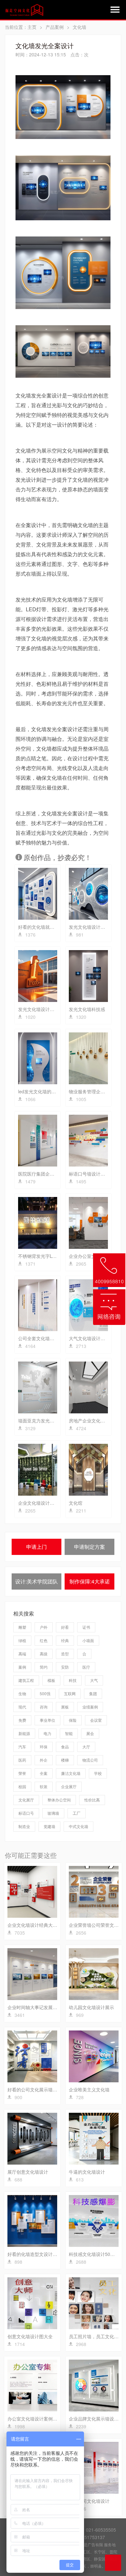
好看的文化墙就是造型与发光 (47, 927)
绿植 (22, 1640)
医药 (22, 1760)
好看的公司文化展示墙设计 (35, 2089)
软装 (44, 1786)
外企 (44, 1760)
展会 (90, 1733)
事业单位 (47, 1720)
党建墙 (49, 1826)
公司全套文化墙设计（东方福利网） (54, 1338)
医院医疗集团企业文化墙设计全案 (52, 1174)
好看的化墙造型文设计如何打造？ (41, 2254)
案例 (22, 1667)
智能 (69, 1733)
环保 (44, 1747)
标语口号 (26, 1813)
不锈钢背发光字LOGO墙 (43, 1256)
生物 (22, 1693)
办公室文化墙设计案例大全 (35, 2419)
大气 (94, 1680)
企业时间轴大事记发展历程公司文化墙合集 (50, 2007)
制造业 (24, 1826)
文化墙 (79, 27)
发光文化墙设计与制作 (91, 927)
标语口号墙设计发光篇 (91, 1174)
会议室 (96, 1720)
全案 (44, 1773)
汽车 (22, 1747)
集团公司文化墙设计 (89, 2501)
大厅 (86, 1747)
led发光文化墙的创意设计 (44, 1091)
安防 (65, 1667)
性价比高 (92, 1800)
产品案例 (55, 27)
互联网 (70, 1693)
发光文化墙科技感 (87, 1009)
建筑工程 (26, 1680)
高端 (22, 1654)
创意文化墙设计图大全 (30, 2336)
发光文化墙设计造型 (38, 1009)
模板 (51, 1680)
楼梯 (65, 1760)
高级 (44, 1654)
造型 (65, 1654)
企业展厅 (69, 1786)
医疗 (86, 1667)
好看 (65, 1627)
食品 (65, 1747)
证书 (86, 1627)
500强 (45, 1693)
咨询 (44, 1707)
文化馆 (76, 1503)
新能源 (24, 1733)
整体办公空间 (59, 1800)
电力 (47, 1733)
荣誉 (22, 1773)
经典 (65, 1640)
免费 (22, 1720)
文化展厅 (26, 1800)
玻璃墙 (53, 1813)
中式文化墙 (79, 1826)
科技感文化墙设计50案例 (94, 2254)
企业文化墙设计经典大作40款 (37, 1925)
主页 (32, 27)
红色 (44, 1640)
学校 (98, 1773)
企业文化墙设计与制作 (41, 1503)
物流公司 (90, 1760)
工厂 (77, 1813)
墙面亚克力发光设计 (38, 1420)
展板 (65, 1707)
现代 (22, 1707)
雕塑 (22, 1627)
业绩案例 (90, 1707)
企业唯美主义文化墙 (89, 2089)
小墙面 (88, 1640)
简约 (44, 1667)
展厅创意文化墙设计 (28, 2172)
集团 (93, 1693)
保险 (73, 1720)
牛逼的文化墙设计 (87, 2172)
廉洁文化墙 (71, 1773)
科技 (73, 1680)
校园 (22, 1786)
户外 (44, 1627)
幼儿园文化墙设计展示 (91, 2007)
